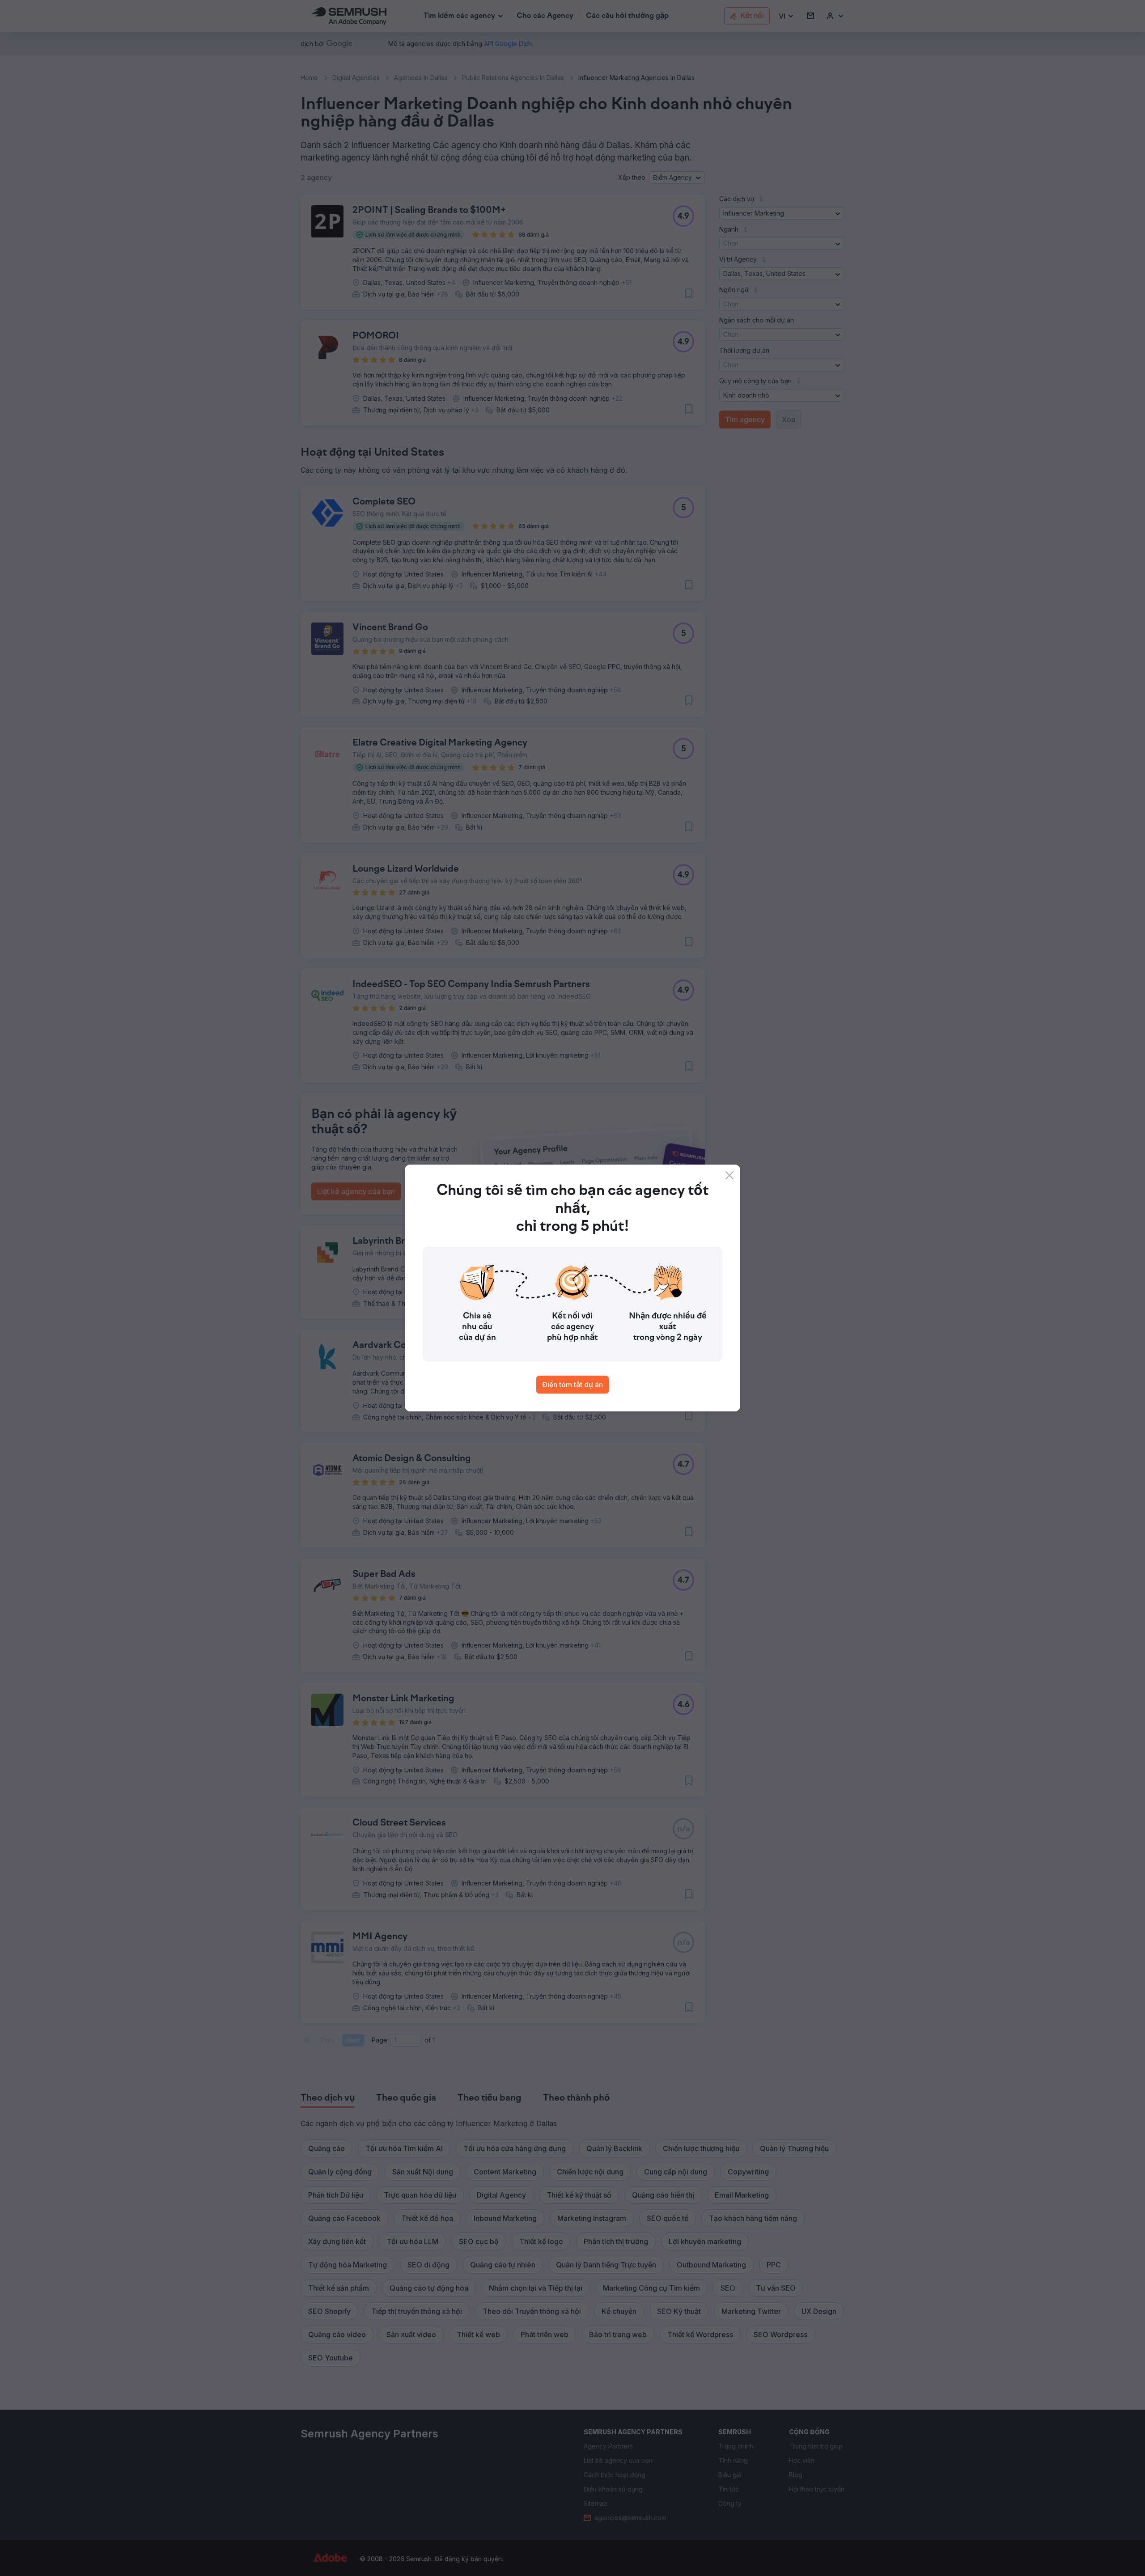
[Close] (729, 1175)
